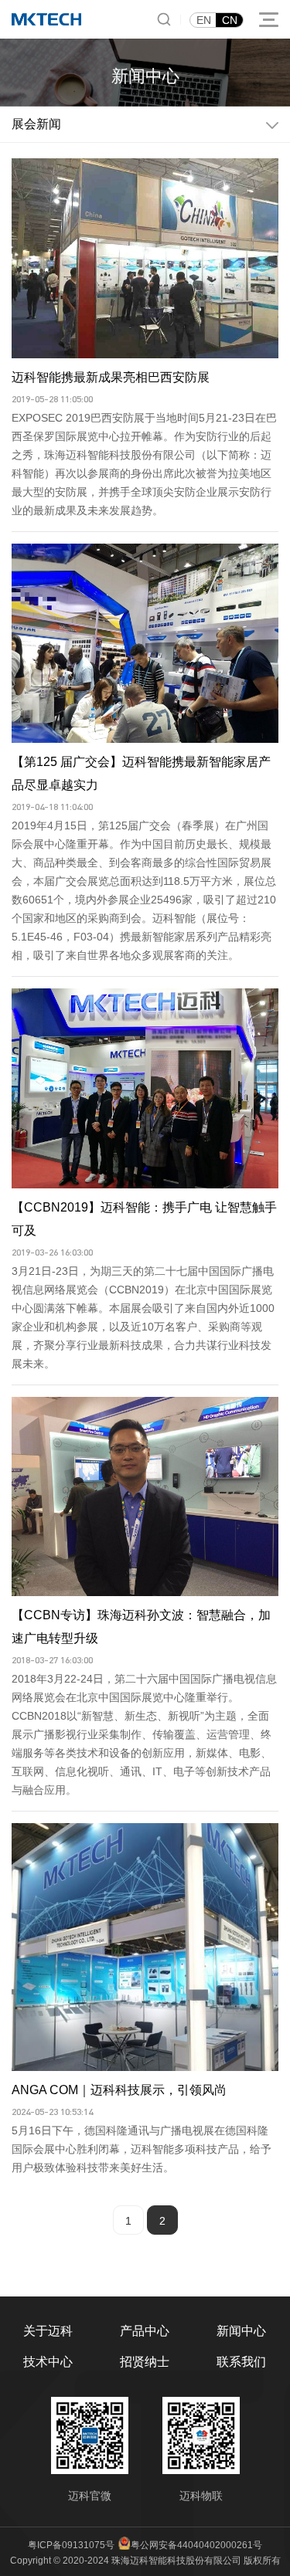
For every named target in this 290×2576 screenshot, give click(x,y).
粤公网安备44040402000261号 (196, 2545)
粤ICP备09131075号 (71, 2545)
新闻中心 (241, 2331)
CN (230, 20)
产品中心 (145, 2331)
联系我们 (241, 2362)
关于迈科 (48, 2331)
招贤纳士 (145, 2362)
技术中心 (48, 2362)
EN (204, 20)
